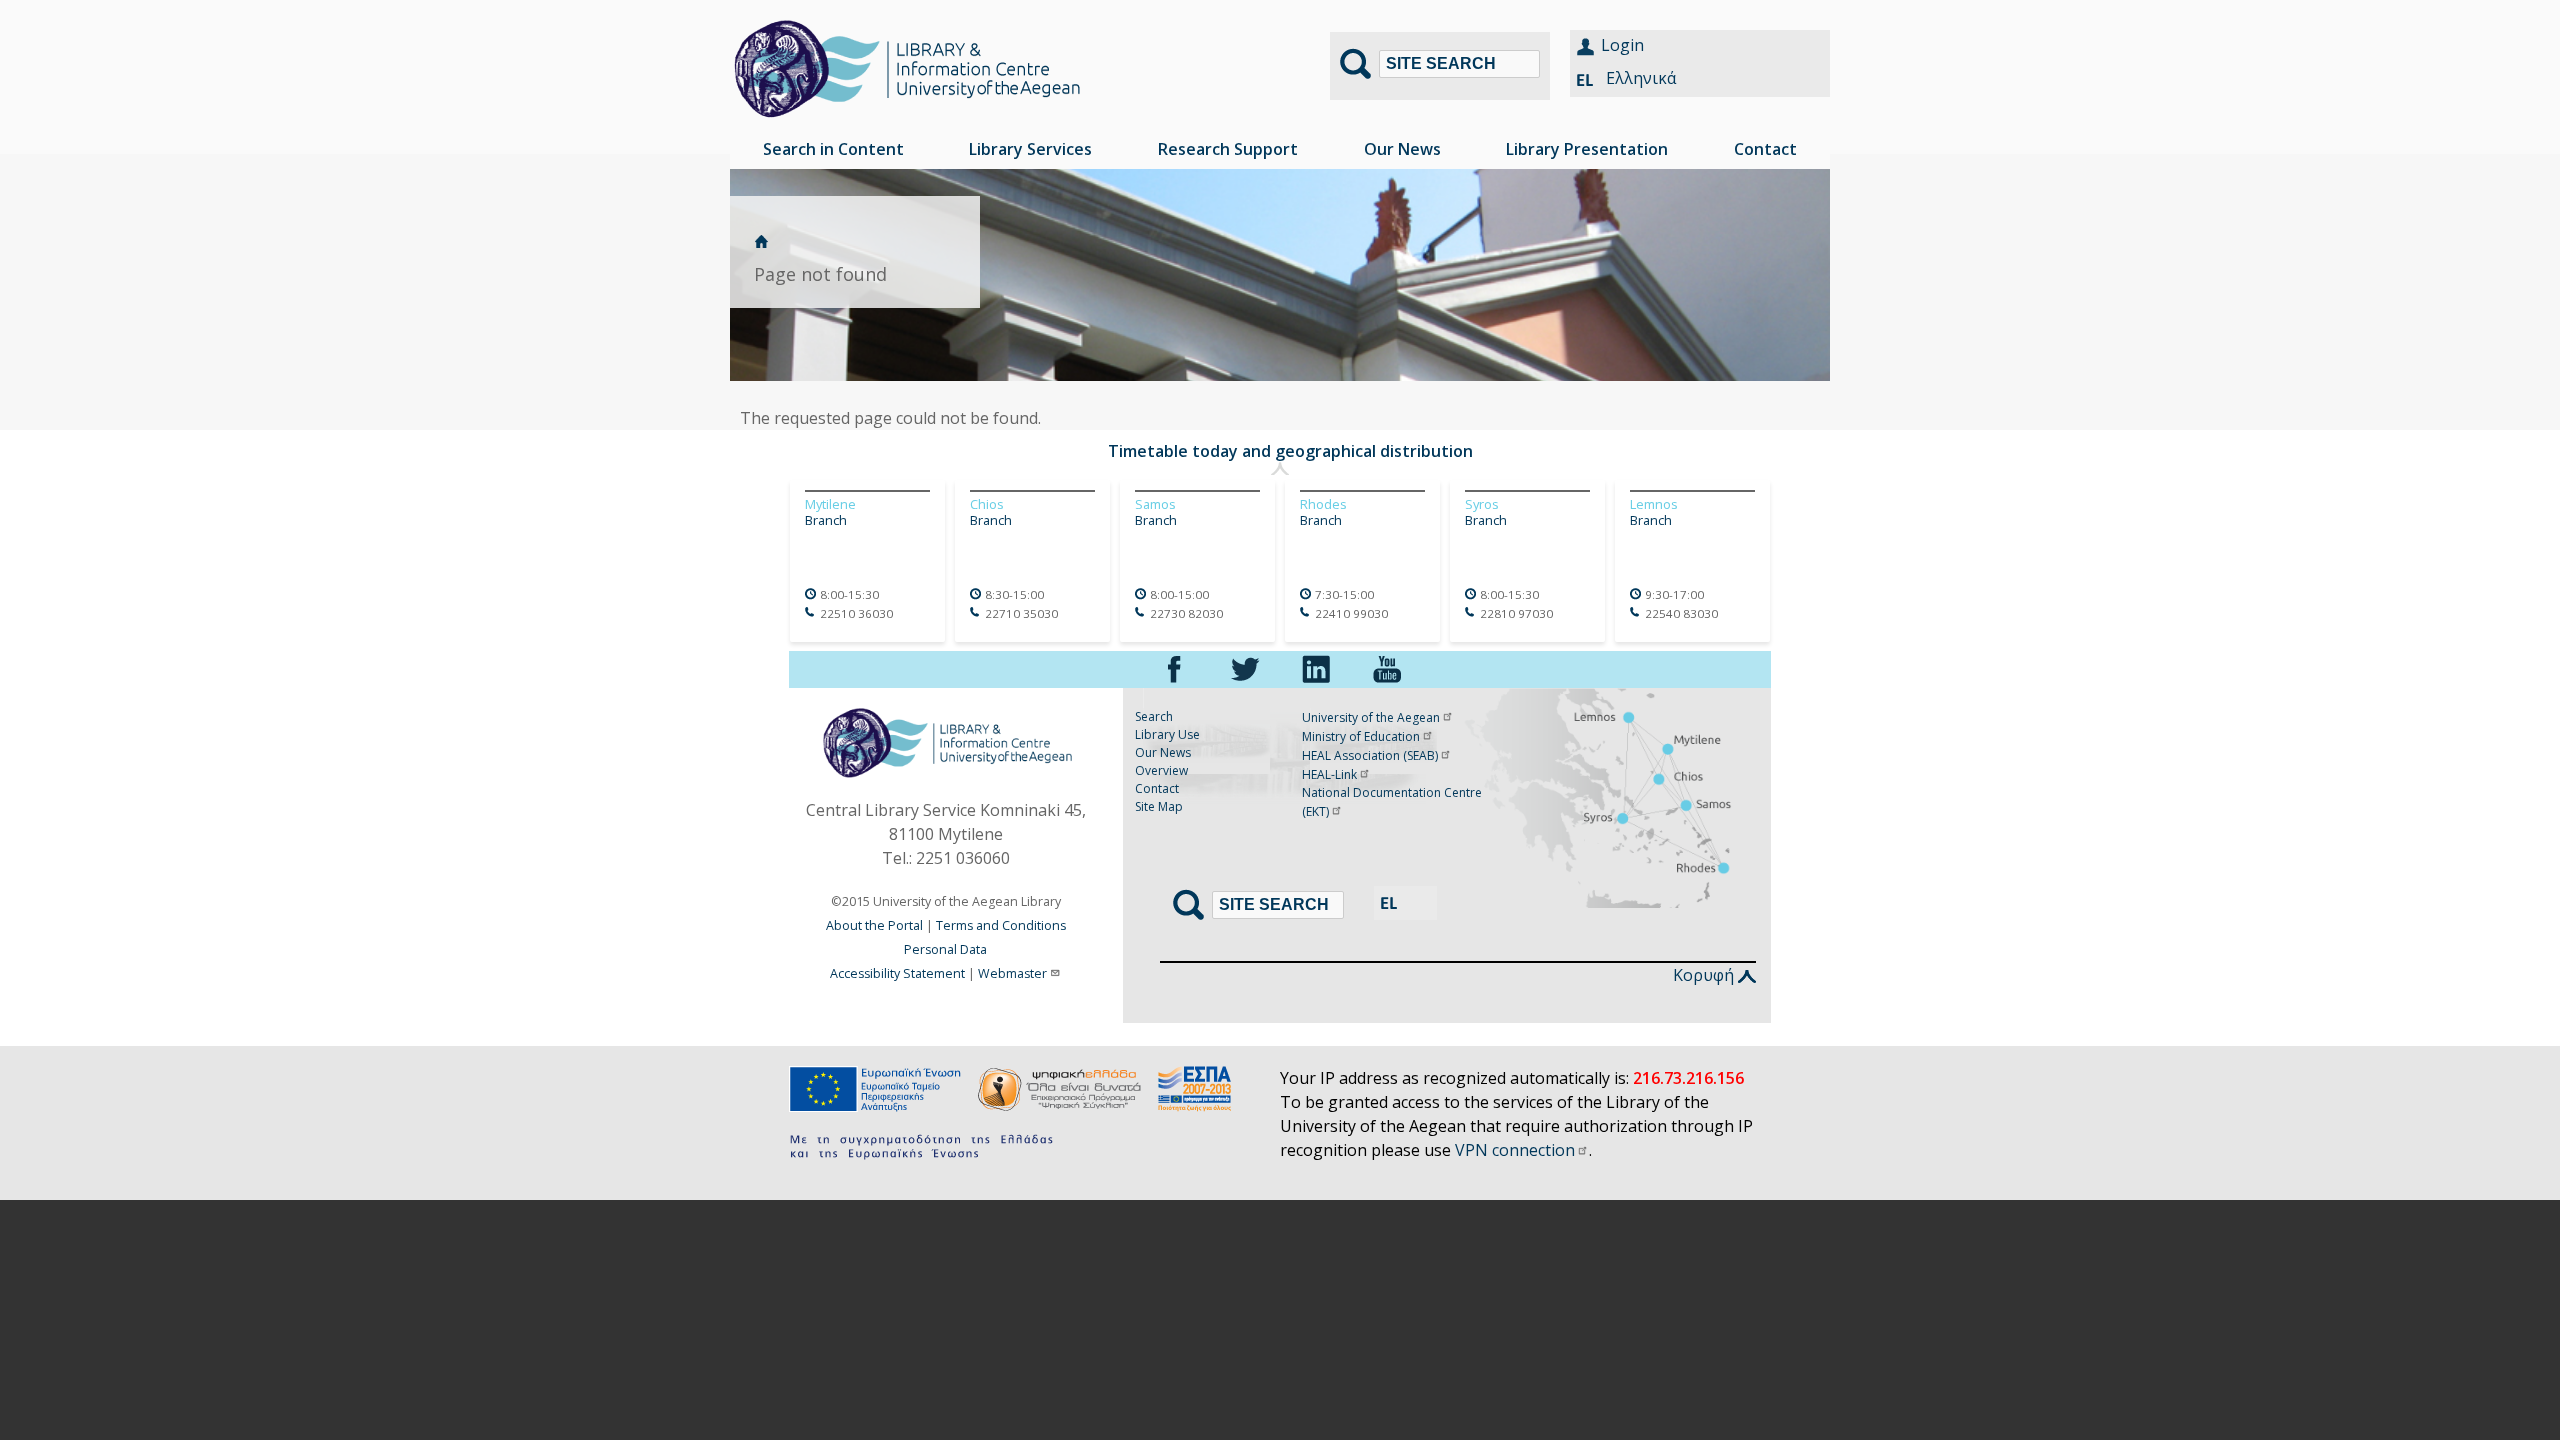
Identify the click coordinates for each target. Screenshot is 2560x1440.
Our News (1163, 752)
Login (1622, 45)
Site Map (1159, 806)
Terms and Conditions (1001, 925)
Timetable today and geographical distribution (1290, 451)
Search (1154, 716)
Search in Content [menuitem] (833, 149)
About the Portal (874, 925)
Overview (1161, 770)
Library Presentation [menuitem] (1587, 149)
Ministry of (1361, 736)
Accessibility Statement (897, 973)
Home (761, 241)
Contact (1157, 788)
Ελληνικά (1641, 78)
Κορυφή (1705, 975)
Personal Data (945, 949)
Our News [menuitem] (1402, 149)
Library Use (1167, 734)
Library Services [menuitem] (1030, 149)
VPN (1515, 1150)
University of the (1371, 717)
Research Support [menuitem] (1228, 149)
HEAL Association (1370, 755)
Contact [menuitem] (1765, 149)
